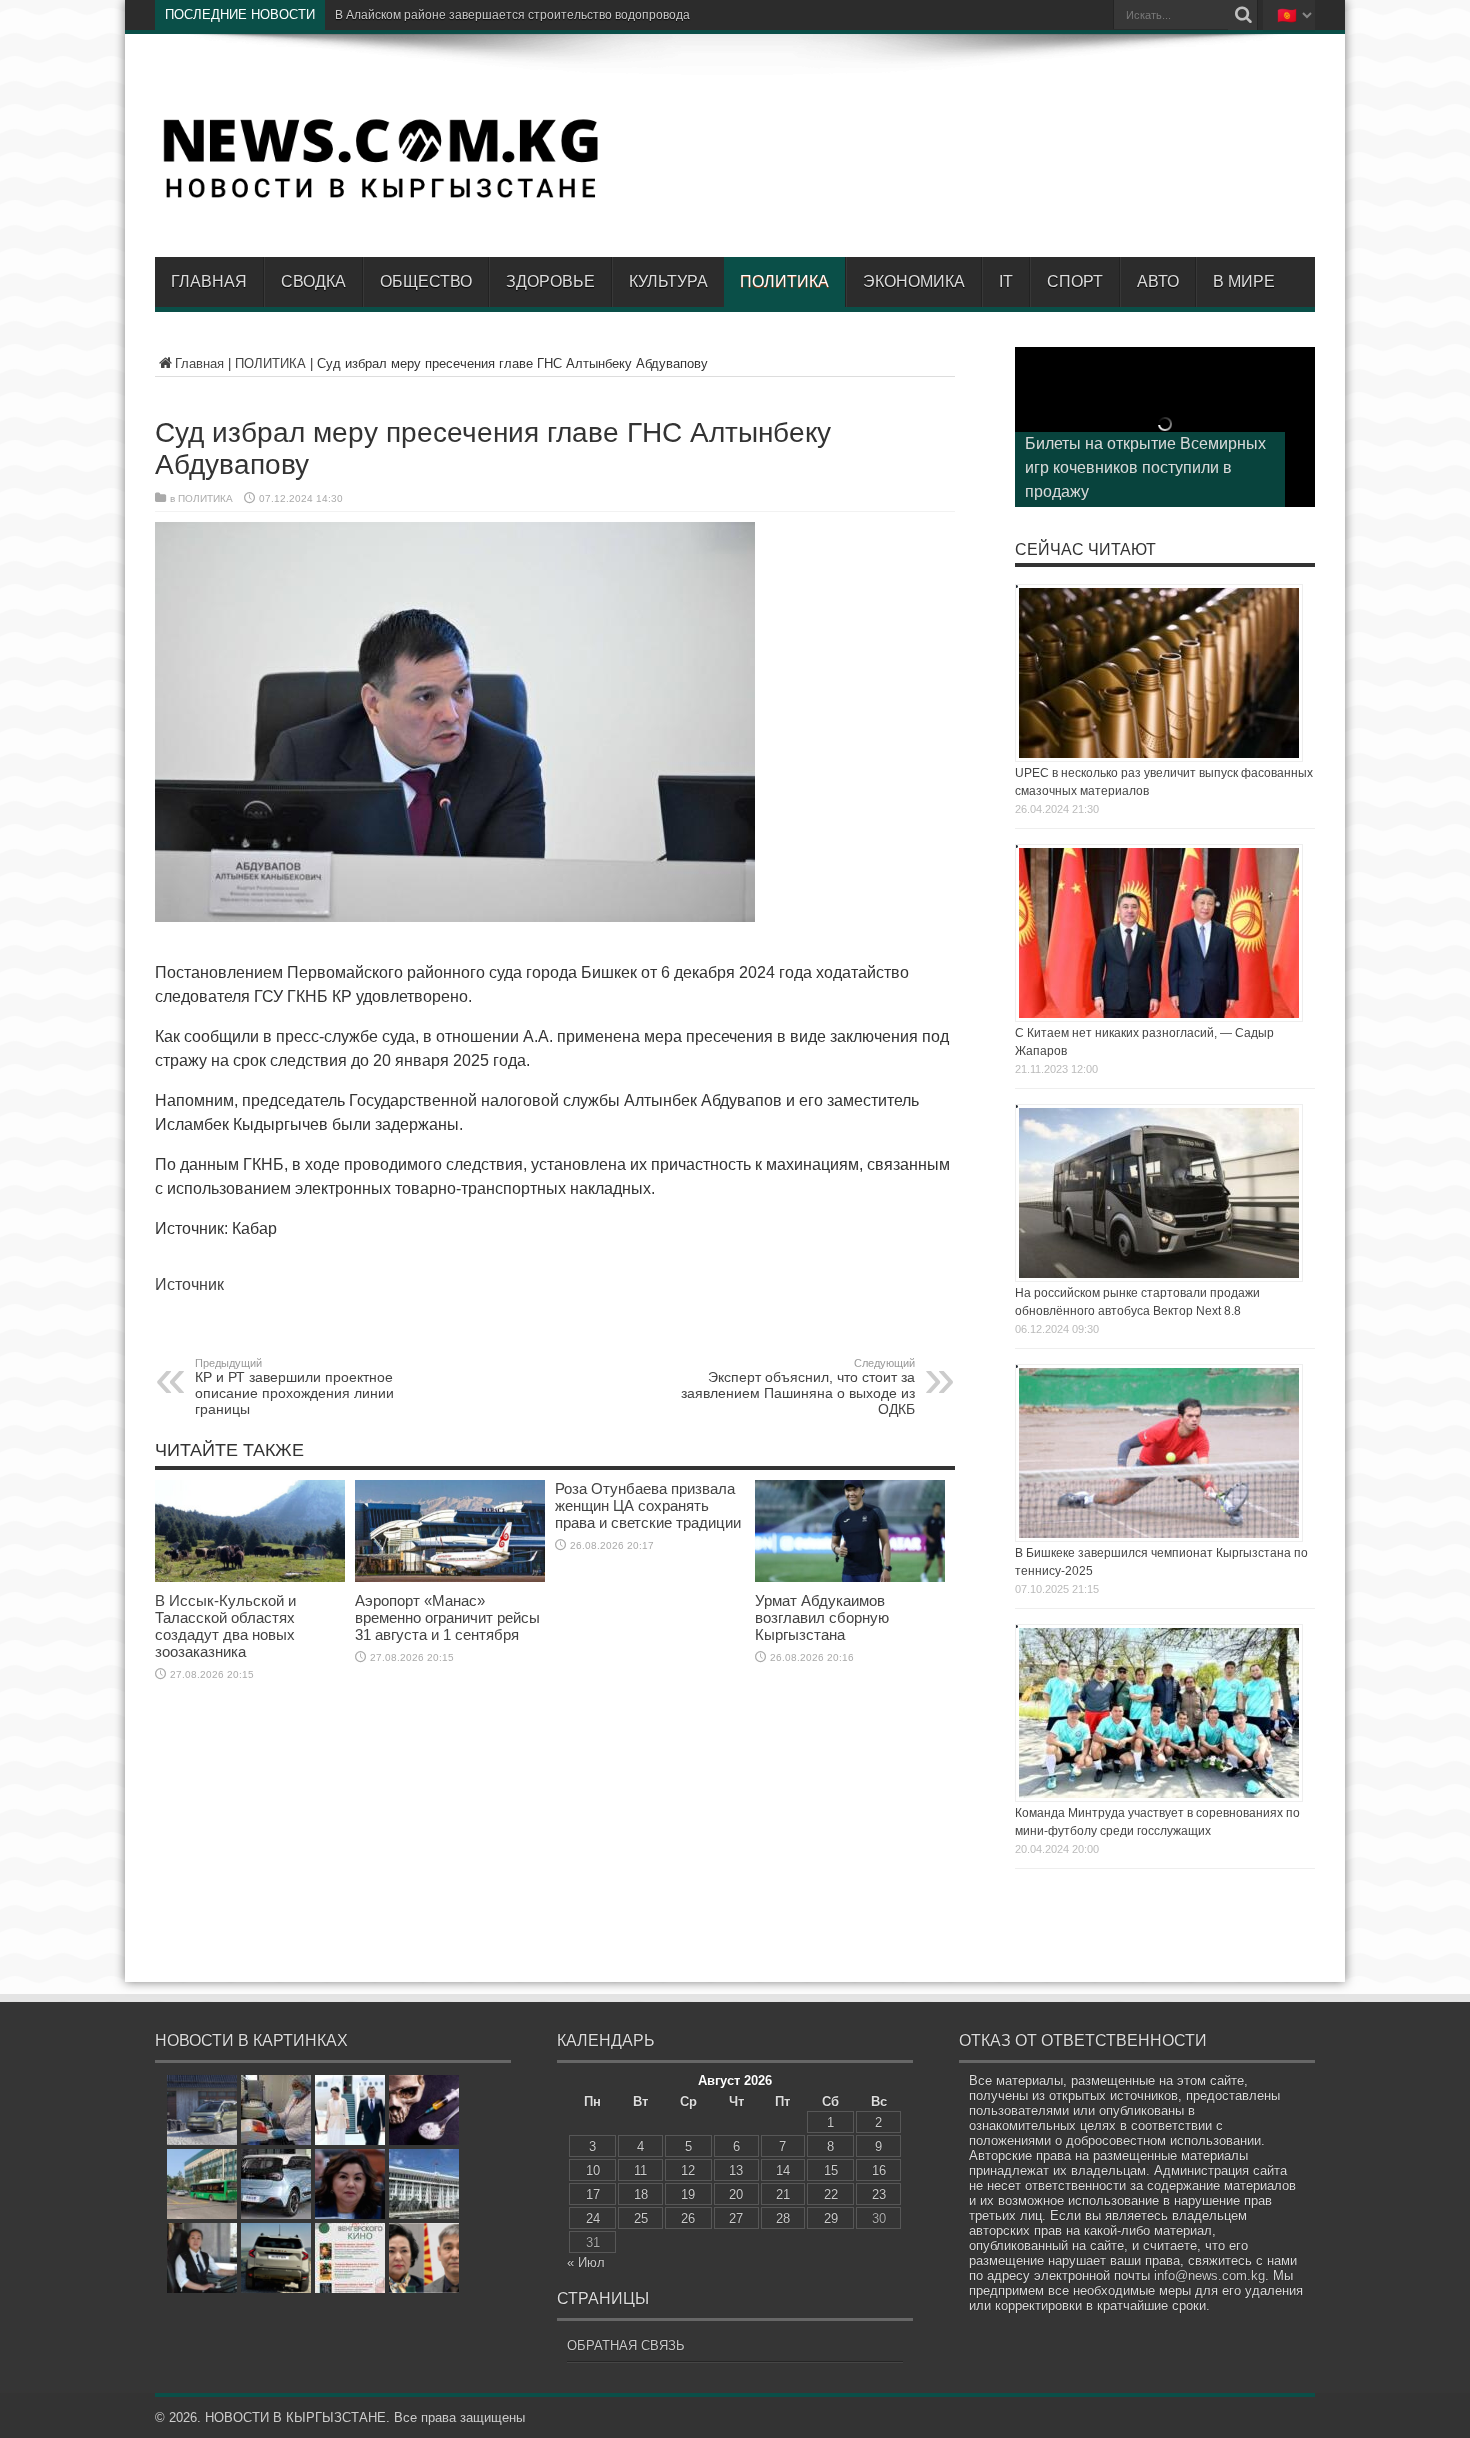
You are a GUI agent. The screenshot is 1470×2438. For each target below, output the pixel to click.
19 (688, 2194)
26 (688, 2218)
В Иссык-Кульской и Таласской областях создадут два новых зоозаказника (225, 1626)
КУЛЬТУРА (668, 281)
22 (831, 2194)
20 (736, 2194)
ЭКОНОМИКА (914, 281)
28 (783, 2218)
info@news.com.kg (1209, 2275)
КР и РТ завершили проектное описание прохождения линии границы (294, 1387)
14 (783, 2170)
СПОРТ (1075, 281)
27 (736, 2218)
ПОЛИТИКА (784, 281)
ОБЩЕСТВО (426, 281)
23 (879, 2194)
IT (1006, 281)
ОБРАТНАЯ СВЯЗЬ (626, 2345)
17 (593, 2194)
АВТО (1158, 281)
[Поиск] (1243, 15)
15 (831, 2170)
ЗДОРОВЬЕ (550, 281)
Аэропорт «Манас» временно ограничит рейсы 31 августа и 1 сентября (447, 1617)
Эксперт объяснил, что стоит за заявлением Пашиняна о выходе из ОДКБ (798, 1387)
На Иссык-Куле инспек (398, 15)
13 (736, 2170)
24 (593, 2218)
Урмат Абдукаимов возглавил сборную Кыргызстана (822, 1617)
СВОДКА (313, 281)
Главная (209, 281)
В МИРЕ (1244, 281)
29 (831, 2218)
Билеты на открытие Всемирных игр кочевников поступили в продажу (1145, 467)
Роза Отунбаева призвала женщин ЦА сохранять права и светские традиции (648, 1505)
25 (641, 2218)
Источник (189, 1284)
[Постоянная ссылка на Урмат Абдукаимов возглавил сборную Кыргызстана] (850, 1577)
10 (593, 2170)
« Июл (586, 2262)
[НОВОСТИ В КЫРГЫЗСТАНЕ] (380, 197)
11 (640, 2170)
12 (688, 2170)
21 (783, 2194)
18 (641, 2194)
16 (879, 2170)
